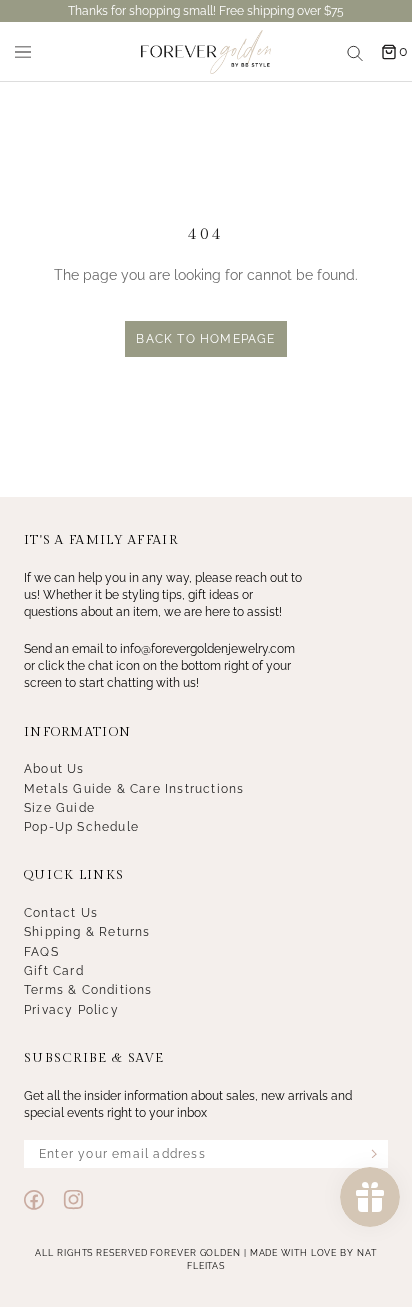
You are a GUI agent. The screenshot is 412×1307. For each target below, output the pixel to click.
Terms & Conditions (88, 990)
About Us (54, 769)
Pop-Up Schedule (81, 827)
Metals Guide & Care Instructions (134, 789)
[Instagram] (73, 1199)
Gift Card (54, 971)
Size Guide (59, 808)
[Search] (355, 52)
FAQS (41, 952)
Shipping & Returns (87, 932)
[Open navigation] (23, 52)
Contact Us (61, 913)
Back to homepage (205, 339)
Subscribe (374, 1154)
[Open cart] (389, 52)
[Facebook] (34, 1200)
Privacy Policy (71, 1010)
